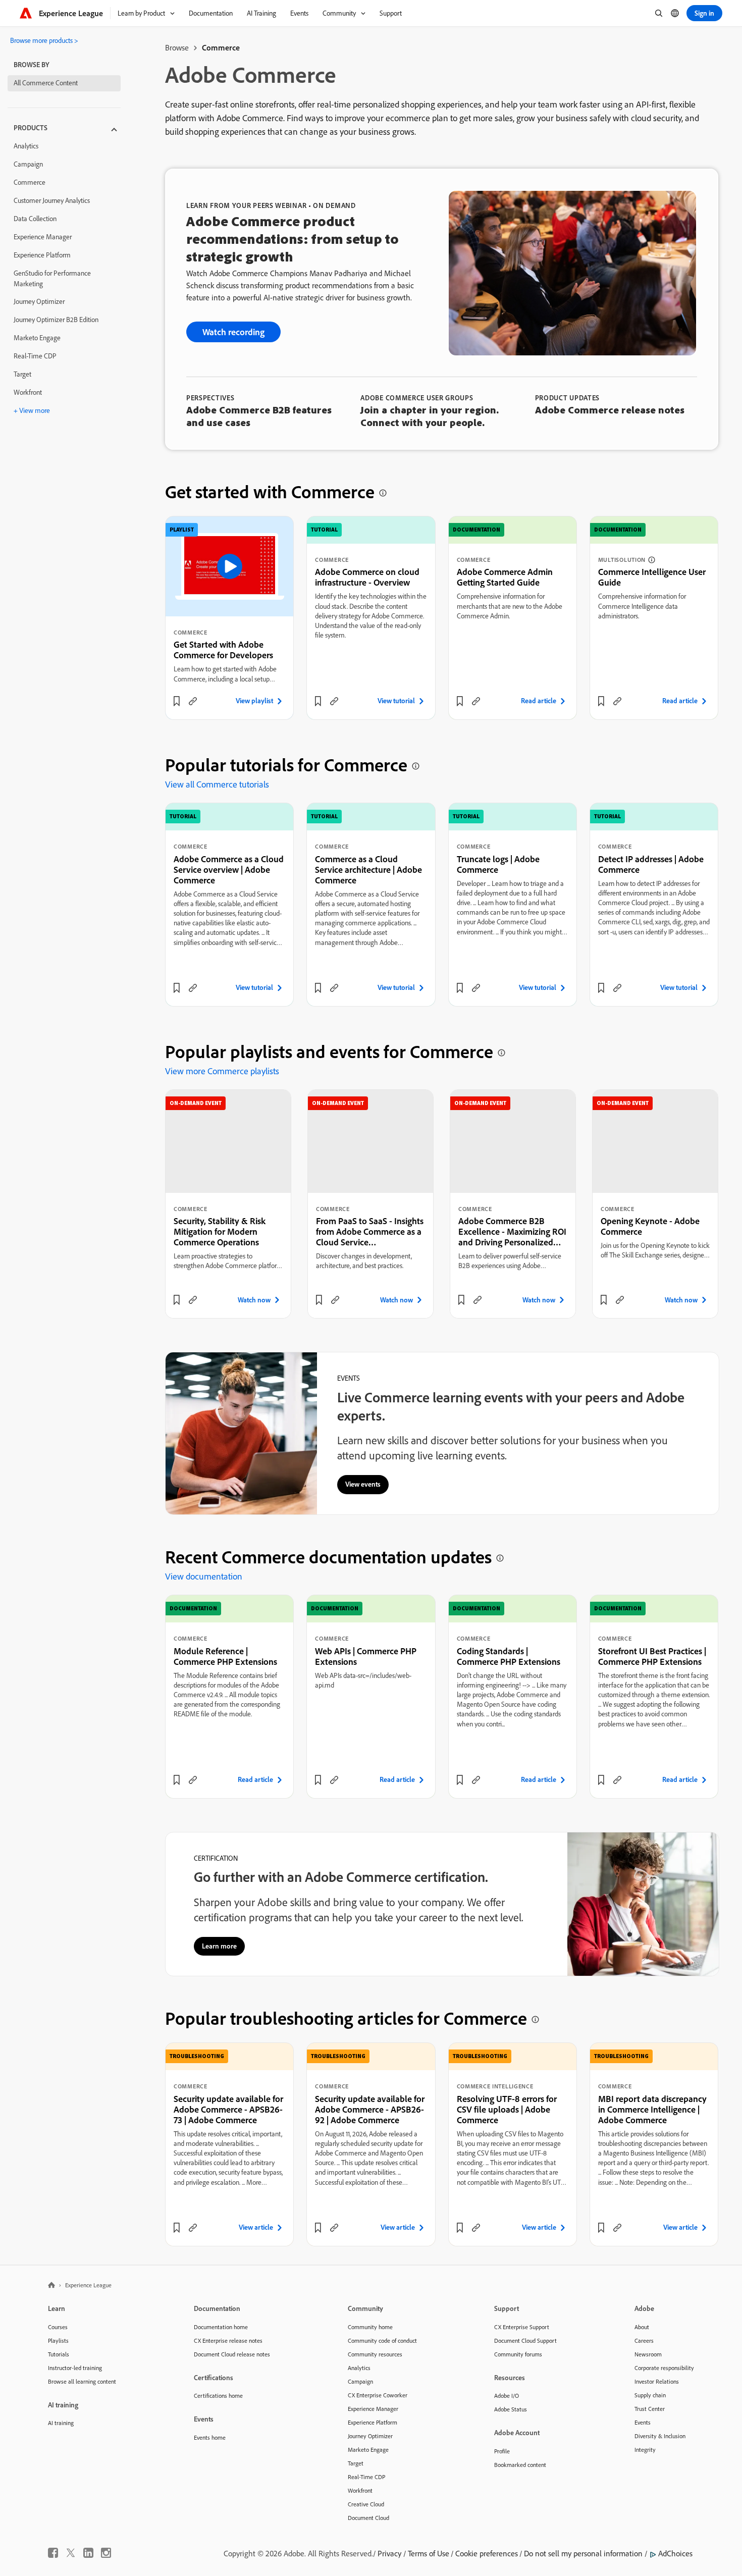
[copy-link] (193, 701)
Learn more (219, 1946)
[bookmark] (177, 701)
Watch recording (233, 332)
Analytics (26, 146)
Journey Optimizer (39, 301)
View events (363, 1484)
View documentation (204, 1576)
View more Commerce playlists (222, 1071)
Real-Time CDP (35, 356)
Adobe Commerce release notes (610, 410)
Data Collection (35, 219)
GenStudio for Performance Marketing (52, 278)
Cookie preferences (487, 2553)
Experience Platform (42, 255)
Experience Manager (43, 237)
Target (22, 374)
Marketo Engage (37, 338)
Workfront (28, 392)
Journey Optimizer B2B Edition (56, 320)
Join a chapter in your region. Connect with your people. (430, 416)
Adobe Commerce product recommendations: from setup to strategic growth (293, 239)
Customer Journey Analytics (52, 200)
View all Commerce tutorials (217, 784)
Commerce (30, 182)
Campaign (28, 164)
